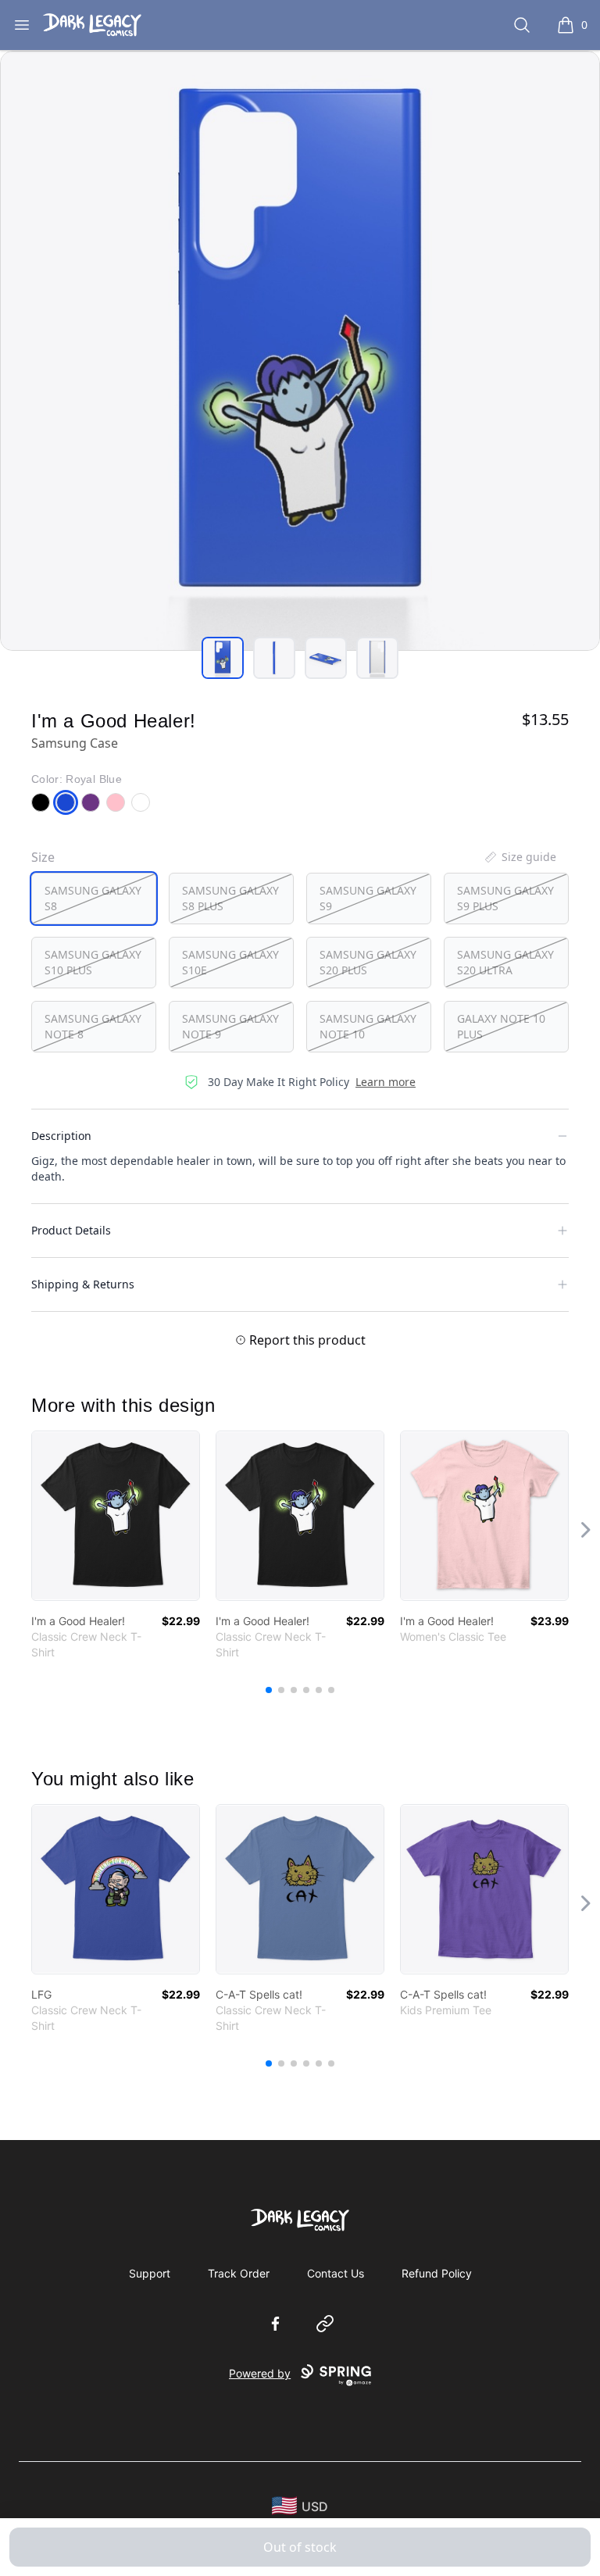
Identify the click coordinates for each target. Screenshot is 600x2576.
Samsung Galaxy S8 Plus (230, 898)
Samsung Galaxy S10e (230, 962)
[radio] (94, 899)
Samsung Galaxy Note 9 (230, 1026)
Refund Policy (437, 2273)
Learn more (386, 1082)
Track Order (239, 2273)
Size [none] (43, 857)
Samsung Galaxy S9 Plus (505, 898)
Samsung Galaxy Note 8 (93, 1026)
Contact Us (336, 2273)
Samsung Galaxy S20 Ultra (505, 962)
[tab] (223, 658)
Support (150, 2273)
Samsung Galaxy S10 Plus (93, 962)
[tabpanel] (300, 351)
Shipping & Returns (83, 1284)
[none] (520, 857)
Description (61, 1136)
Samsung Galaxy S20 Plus (368, 962)
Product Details (71, 1230)
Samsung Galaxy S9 (368, 898)
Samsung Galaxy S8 (93, 898)
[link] (116, 1516)
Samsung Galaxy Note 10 (368, 1026)
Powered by (260, 2373)
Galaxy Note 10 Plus (501, 1026)
